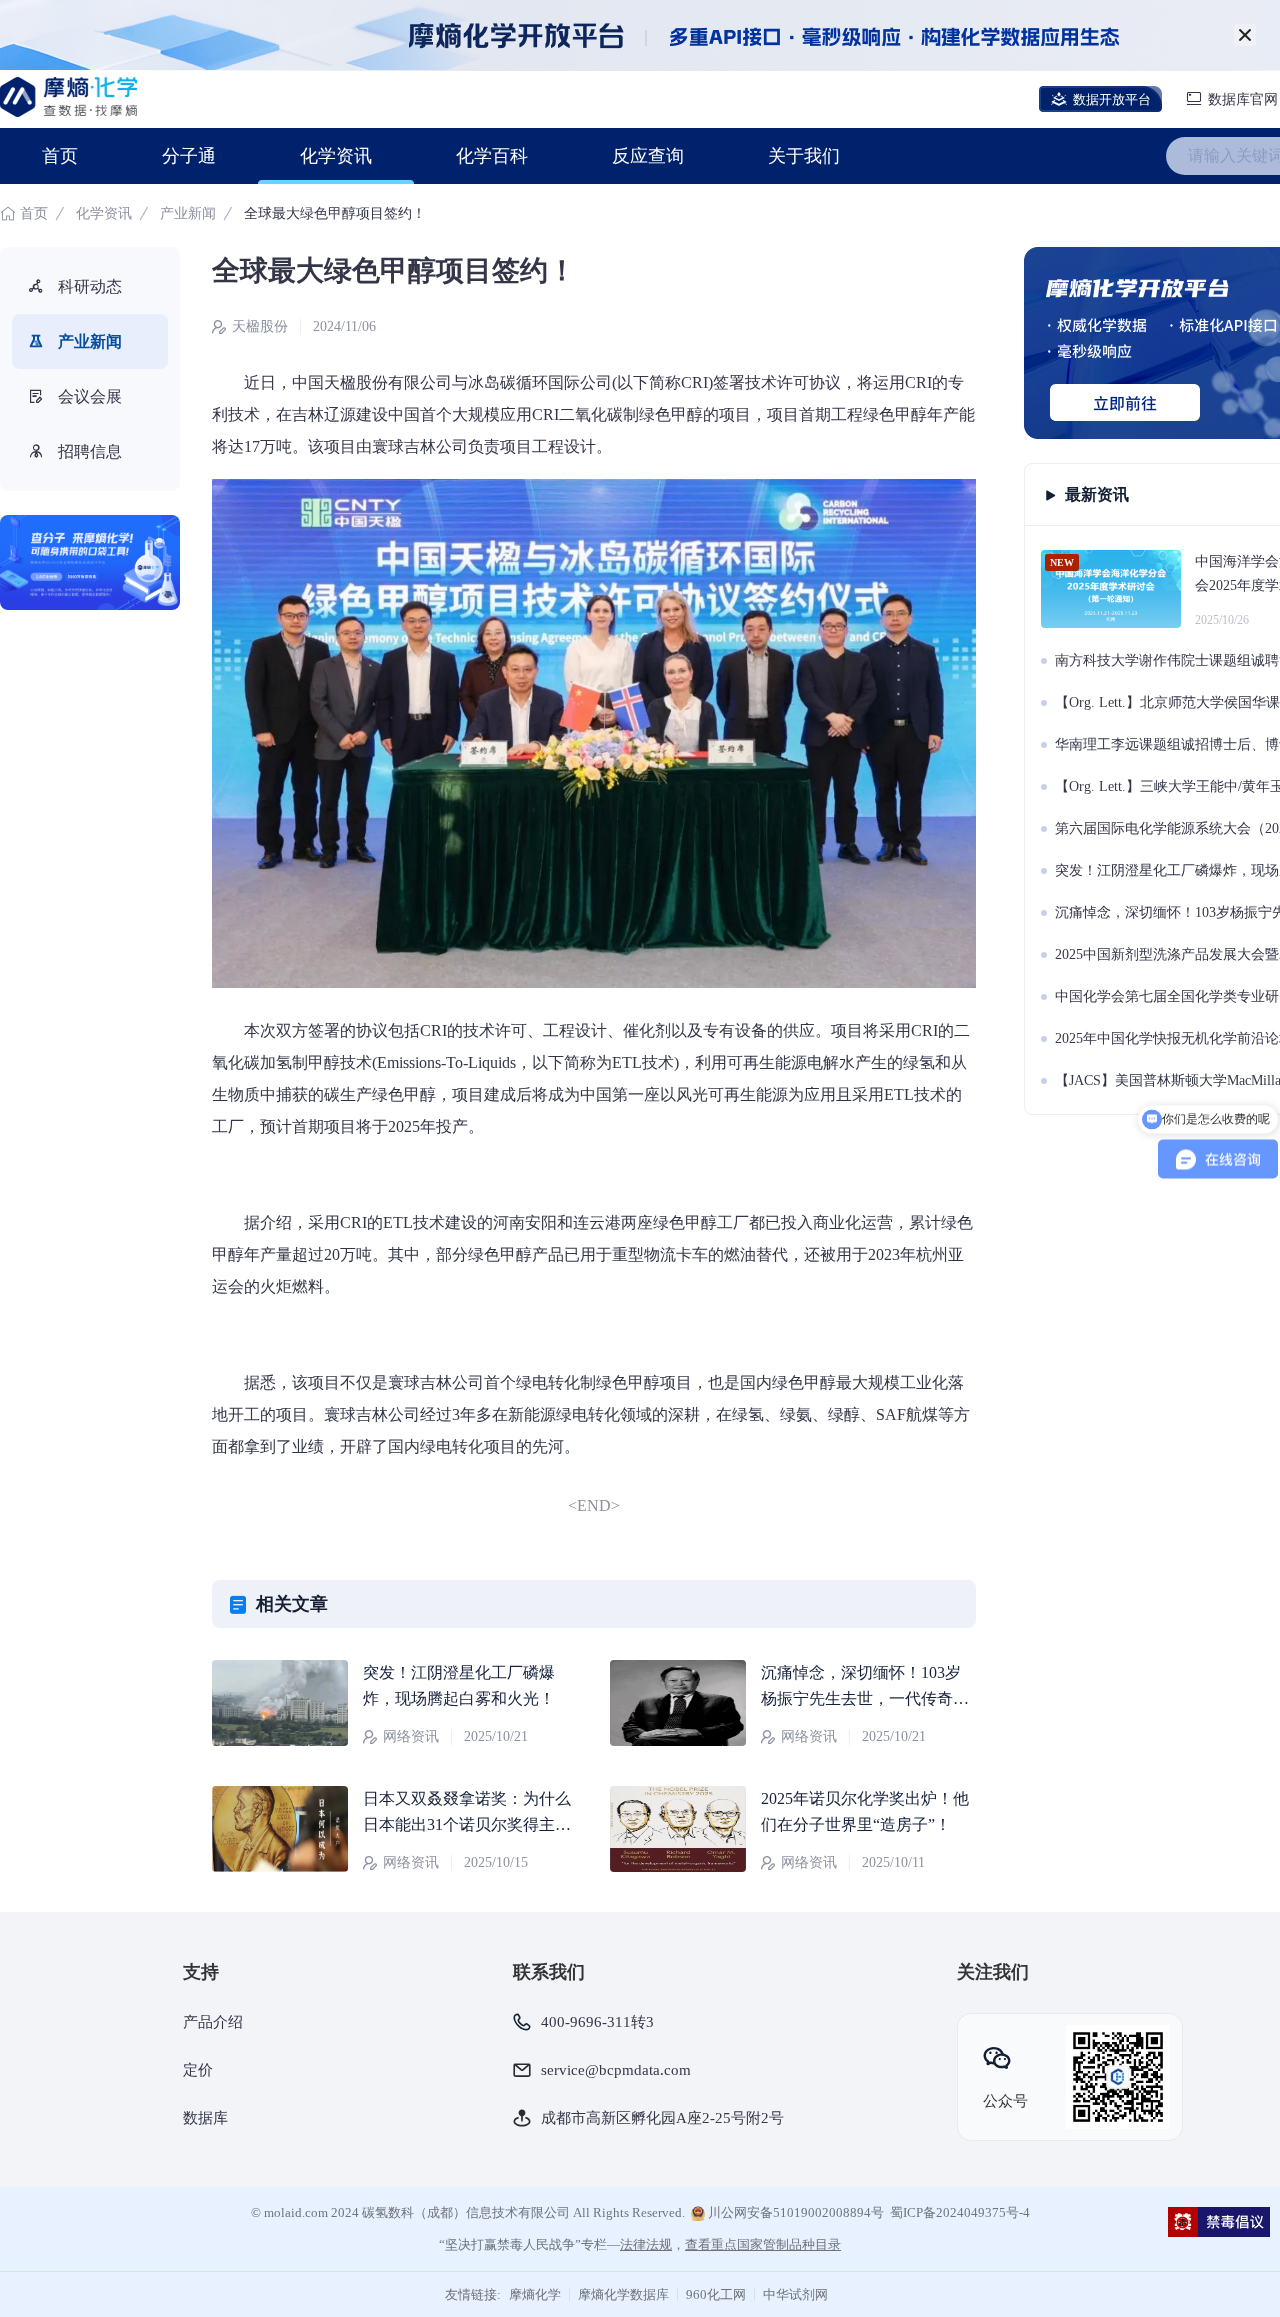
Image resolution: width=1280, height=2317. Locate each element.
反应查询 (648, 156)
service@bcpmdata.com (616, 2070)
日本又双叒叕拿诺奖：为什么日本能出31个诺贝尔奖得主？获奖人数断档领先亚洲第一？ (467, 1824)
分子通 (189, 156)
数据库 (205, 2118)
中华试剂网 (795, 2294)
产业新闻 (188, 213)
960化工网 (716, 2294)
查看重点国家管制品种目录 (763, 2244)
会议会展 (90, 396)
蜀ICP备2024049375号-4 (960, 2212)
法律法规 (646, 2244)
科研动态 (90, 286)
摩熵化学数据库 (623, 2294)
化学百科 (492, 156)
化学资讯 (336, 156)
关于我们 (804, 156)
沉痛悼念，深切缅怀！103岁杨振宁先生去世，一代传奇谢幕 (865, 1698)
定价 (198, 2070)
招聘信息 (90, 451)
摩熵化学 (535, 2294)
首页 (60, 156)
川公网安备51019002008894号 (794, 2212)
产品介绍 (213, 2022)
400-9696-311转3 (597, 2022)
